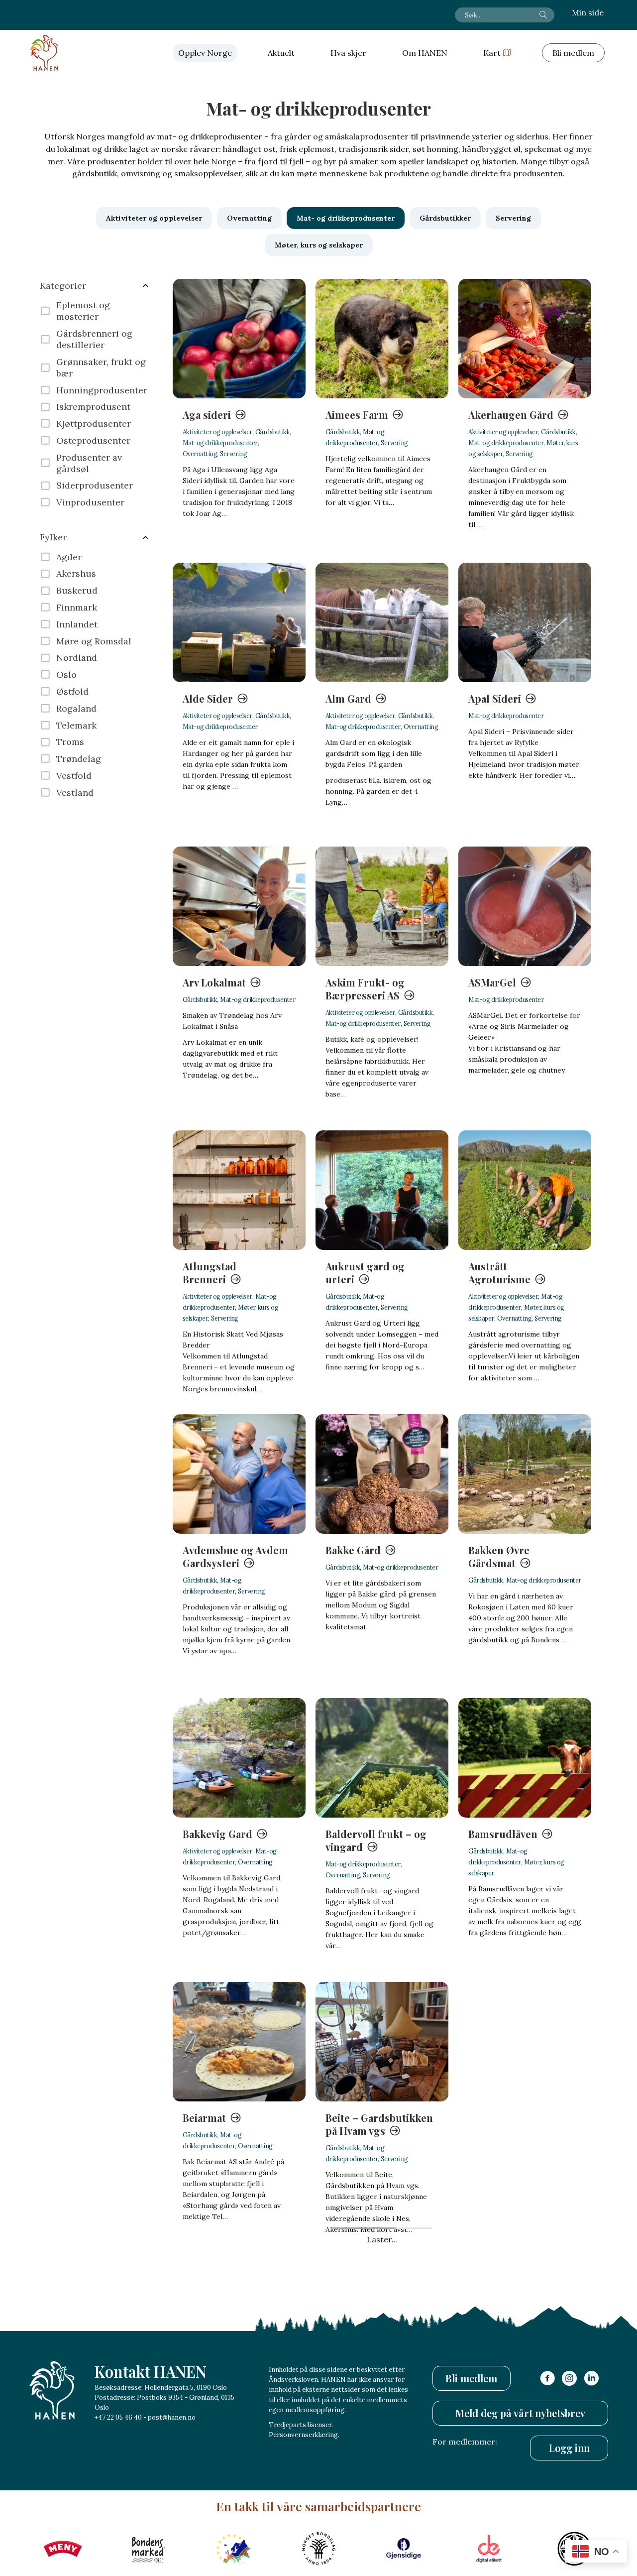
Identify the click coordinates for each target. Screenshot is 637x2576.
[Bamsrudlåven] (525, 1758)
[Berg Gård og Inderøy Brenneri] (239, 2326)
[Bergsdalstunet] (382, 2326)
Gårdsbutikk (273, 432)
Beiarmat (204, 2118)
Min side (588, 12)
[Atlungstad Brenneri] (239, 1190)
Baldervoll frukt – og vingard (376, 1840)
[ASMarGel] (525, 906)
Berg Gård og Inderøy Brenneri (235, 2408)
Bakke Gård (353, 1550)
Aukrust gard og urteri (365, 1273)
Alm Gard (348, 698)
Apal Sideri (495, 698)
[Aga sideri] (239, 339)
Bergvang (491, 2401)
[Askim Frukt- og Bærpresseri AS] (382, 906)
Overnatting (200, 454)
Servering (234, 454)
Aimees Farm (357, 415)
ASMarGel (492, 982)
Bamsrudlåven (503, 1834)
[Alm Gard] (382, 622)
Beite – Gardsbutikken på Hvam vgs (379, 2124)
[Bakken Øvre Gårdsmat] (525, 1474)
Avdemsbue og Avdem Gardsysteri (235, 1556)
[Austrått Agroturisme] (525, 1190)
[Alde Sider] (239, 622)
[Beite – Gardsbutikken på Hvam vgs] (382, 2042)
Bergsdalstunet (363, 2401)
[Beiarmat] (239, 2042)
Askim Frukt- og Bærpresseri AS (365, 989)
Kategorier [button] (63, 286)
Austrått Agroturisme (499, 1273)
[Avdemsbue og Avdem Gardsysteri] (239, 1474)
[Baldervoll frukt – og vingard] (382, 1758)
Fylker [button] (53, 537)
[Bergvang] (525, 2326)
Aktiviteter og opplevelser (217, 432)
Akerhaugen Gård (511, 415)
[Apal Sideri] (525, 622)
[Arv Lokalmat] (239, 906)
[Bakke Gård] (382, 1474)
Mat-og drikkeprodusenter (220, 443)
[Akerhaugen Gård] (525, 339)
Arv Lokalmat (214, 982)
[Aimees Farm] (382, 339)
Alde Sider (208, 698)
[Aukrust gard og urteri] (382, 1190)
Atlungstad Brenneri (210, 1273)
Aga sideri (207, 415)
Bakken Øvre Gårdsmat (499, 1556)
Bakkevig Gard (217, 1834)
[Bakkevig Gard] (239, 1758)
